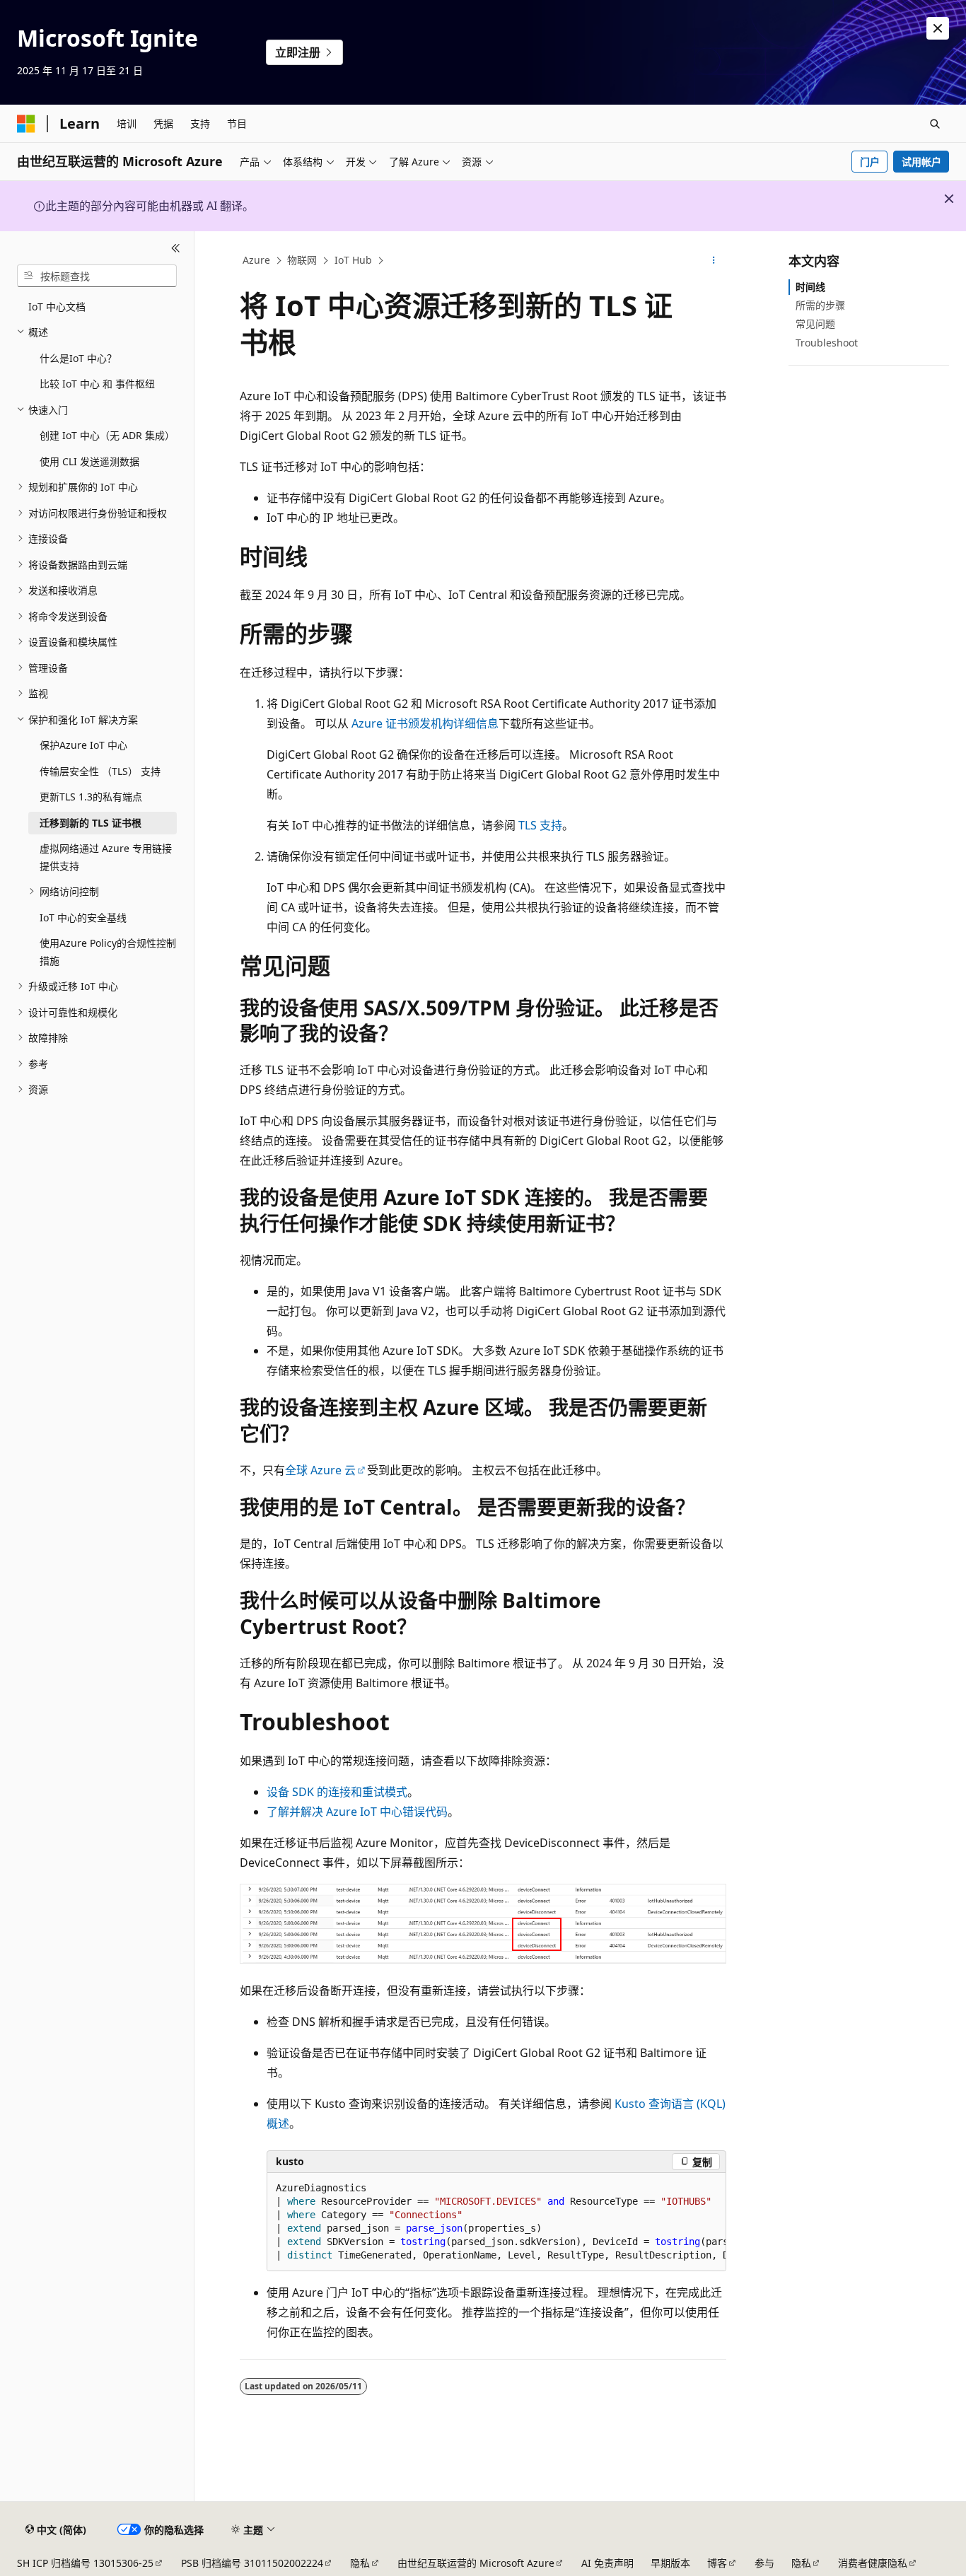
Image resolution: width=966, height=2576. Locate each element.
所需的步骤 (820, 305)
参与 (764, 2563)
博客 (717, 2563)
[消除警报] (938, 28)
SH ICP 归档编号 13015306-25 (85, 2563)
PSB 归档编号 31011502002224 (252, 2563)
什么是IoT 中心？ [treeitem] (78, 358)
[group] (496, 2222)
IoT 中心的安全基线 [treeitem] (83, 917)
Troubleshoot (827, 343)
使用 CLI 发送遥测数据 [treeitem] (89, 461)
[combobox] (97, 276)
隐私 (360, 2563)
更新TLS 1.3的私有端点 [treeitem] (91, 797)
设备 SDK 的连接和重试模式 (337, 1792)
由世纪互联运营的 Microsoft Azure (476, 2563)
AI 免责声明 (607, 2563)
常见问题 (815, 324)
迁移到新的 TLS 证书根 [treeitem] (91, 823)
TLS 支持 (540, 825)
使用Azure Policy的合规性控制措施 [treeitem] (108, 952)
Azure (256, 260)
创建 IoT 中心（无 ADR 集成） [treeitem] (107, 435)
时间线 (810, 287)
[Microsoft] (26, 124)
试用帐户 (921, 162)
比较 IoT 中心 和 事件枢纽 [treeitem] (97, 384)
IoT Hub (353, 260)
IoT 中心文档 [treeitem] (57, 307)
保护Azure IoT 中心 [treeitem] (83, 745)
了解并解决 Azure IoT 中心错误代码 (357, 1812)
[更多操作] (714, 261)
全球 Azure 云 (320, 1470)
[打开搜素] (935, 124)
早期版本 (670, 2563)
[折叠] (176, 248)
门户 (870, 162)
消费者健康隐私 (873, 2563)
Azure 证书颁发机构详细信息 (425, 723)
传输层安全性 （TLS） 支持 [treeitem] (100, 771)
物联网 (302, 260)
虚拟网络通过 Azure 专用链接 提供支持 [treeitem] (106, 857)
